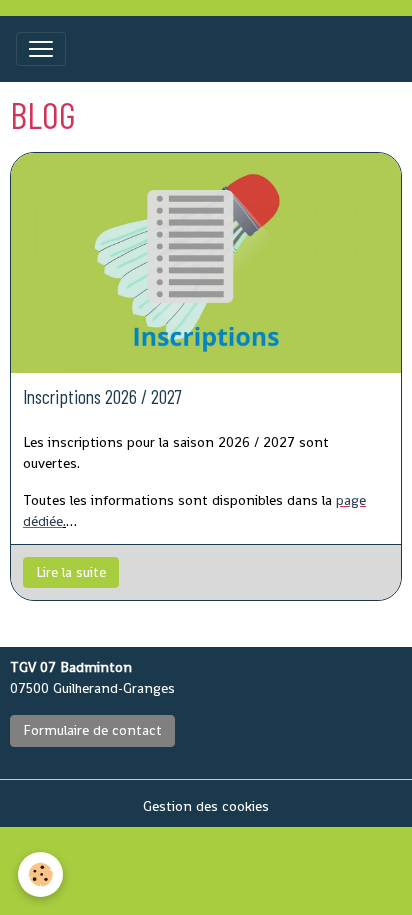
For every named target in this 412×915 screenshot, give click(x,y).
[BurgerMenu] (41, 49)
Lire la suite (71, 572)
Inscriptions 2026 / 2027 (102, 396)
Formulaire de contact (92, 730)
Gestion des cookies (206, 806)
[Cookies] (40, 874)
